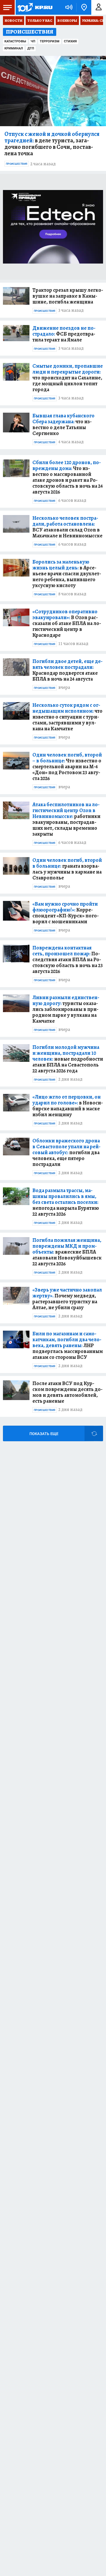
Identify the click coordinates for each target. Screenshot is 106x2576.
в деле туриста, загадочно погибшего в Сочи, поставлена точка (52, 144)
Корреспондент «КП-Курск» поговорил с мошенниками (66, 913)
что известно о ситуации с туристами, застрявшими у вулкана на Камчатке (67, 717)
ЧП (33, 41)
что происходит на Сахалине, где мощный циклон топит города (68, 378)
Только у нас (40, 21)
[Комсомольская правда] (35, 7)
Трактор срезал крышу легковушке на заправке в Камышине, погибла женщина (68, 296)
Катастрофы (15, 41)
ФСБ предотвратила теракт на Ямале (64, 334)
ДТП (31, 48)
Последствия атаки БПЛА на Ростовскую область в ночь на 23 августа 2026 (68, 959)
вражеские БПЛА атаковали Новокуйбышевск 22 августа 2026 (67, 1252)
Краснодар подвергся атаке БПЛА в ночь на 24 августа (67, 670)
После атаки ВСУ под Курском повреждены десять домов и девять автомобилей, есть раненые (67, 1392)
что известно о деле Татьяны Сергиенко (63, 424)
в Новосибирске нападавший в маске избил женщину (68, 1106)
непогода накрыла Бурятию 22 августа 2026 (66, 1202)
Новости (14, 21)
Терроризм (50, 41)
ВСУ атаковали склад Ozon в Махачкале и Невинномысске (67, 527)
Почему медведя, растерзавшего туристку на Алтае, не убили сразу (67, 1299)
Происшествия (17, 164)
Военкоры (67, 21)
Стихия (70, 41)
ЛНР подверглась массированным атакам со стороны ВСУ (68, 1345)
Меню (7, 7)
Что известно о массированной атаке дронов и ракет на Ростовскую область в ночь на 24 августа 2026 (68, 477)
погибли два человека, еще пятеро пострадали (66, 1152)
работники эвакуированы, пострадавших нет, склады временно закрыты (66, 819)
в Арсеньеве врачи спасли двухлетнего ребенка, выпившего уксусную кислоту (67, 574)
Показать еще (44, 1434)
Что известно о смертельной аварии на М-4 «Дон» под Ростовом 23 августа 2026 (67, 767)
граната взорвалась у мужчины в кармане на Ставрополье (67, 869)
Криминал (14, 48)
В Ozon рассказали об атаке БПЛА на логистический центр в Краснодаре (67, 623)
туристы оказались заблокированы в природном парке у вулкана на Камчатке (66, 1009)
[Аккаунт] (99, 7)
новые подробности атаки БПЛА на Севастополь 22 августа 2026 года (68, 1059)
